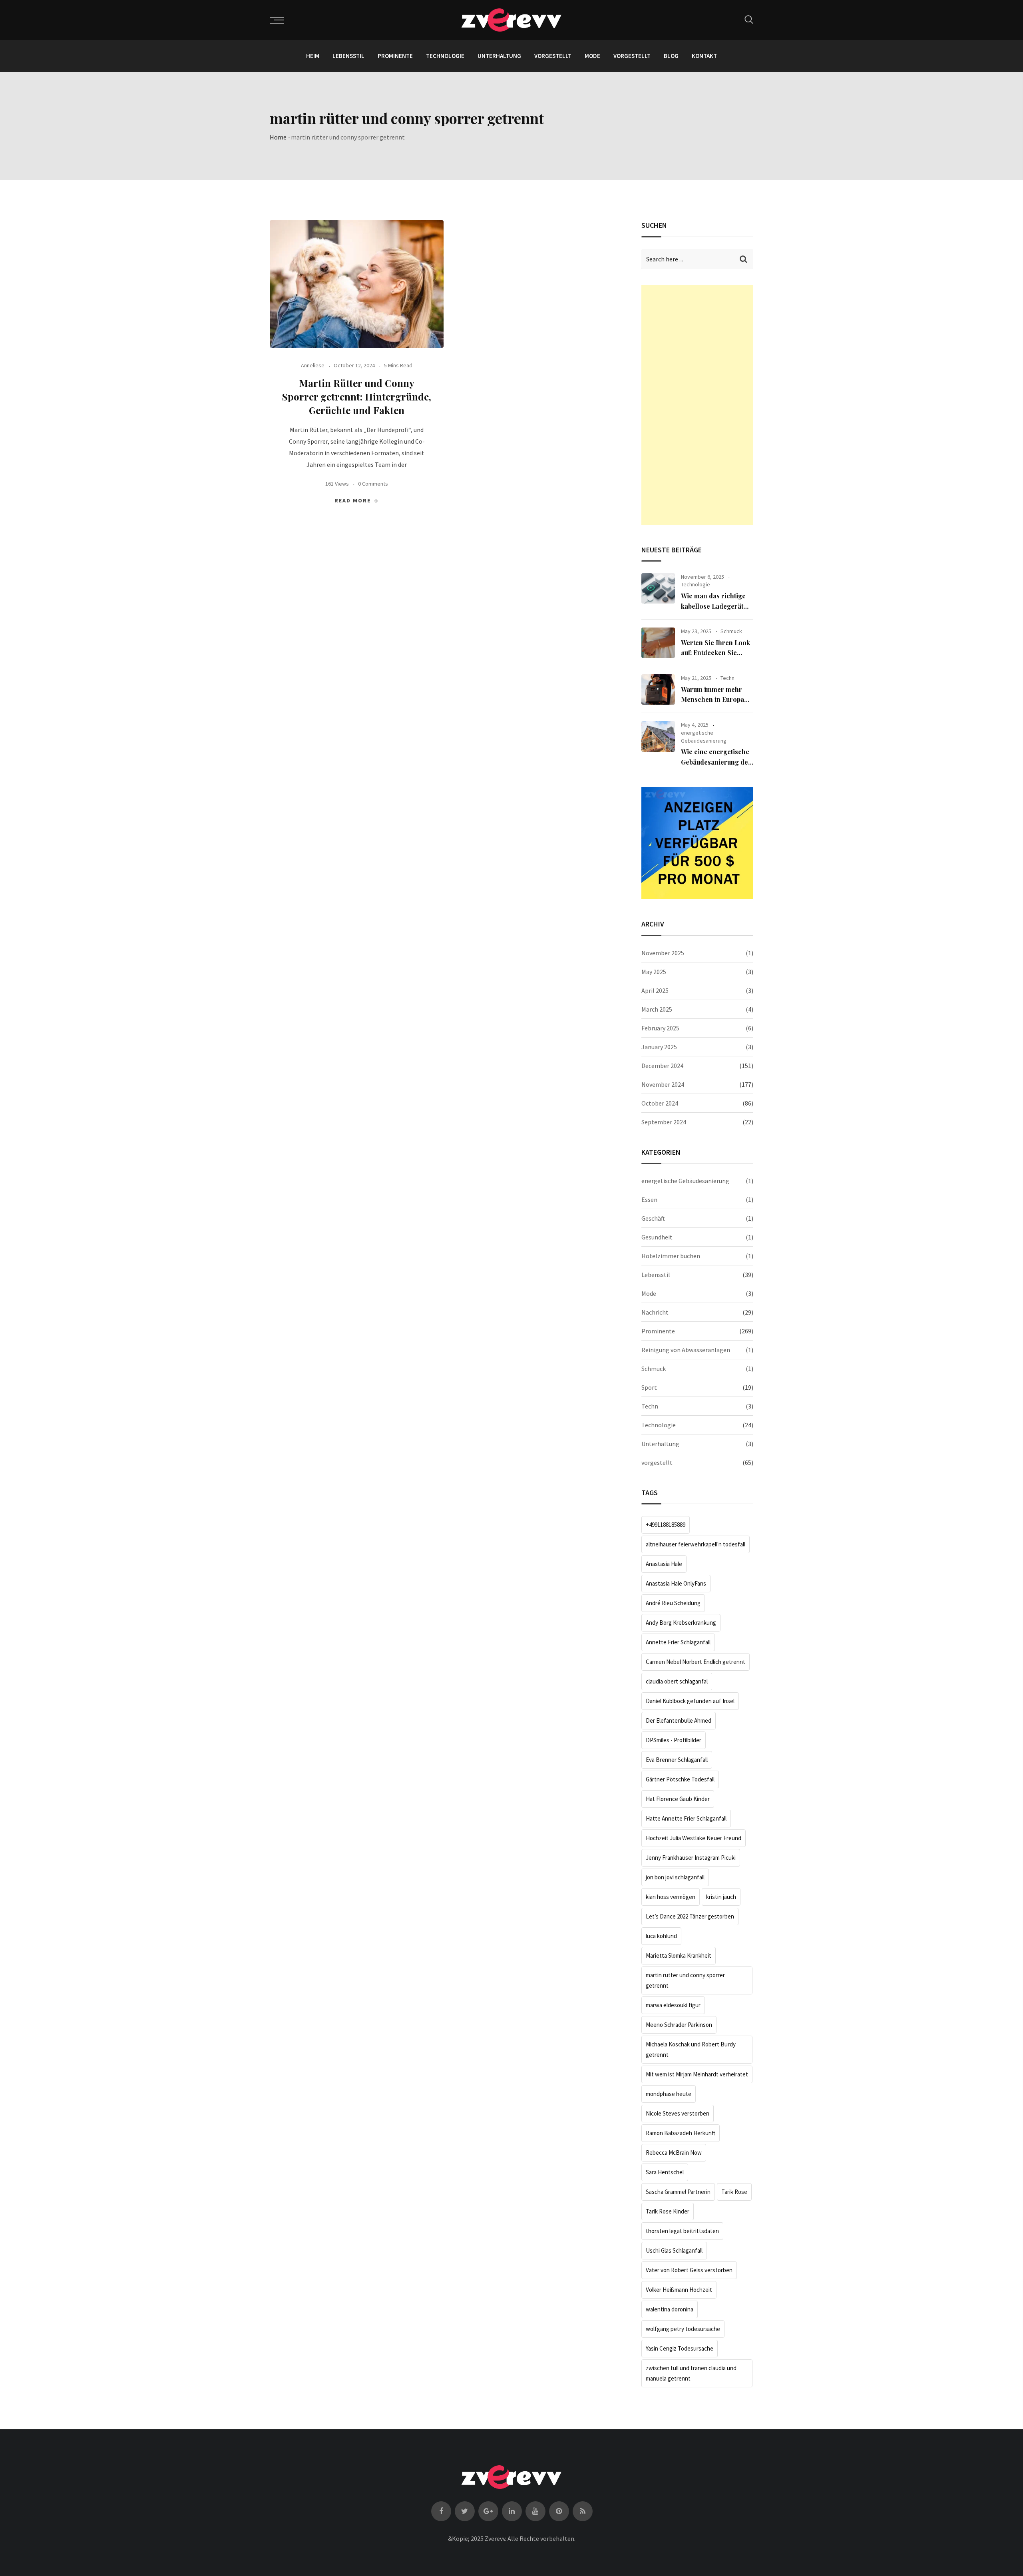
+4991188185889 (666, 1525)
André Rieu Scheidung (673, 1603)
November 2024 (663, 1084)
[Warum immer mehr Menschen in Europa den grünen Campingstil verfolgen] (658, 689)
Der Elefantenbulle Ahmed (679, 1720)
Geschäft (653, 1218)
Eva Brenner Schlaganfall (677, 1760)
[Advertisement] (697, 405)
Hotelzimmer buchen (671, 1256)
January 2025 (659, 1047)
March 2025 (657, 1009)
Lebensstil (348, 56)
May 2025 (654, 972)
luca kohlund (661, 1936)
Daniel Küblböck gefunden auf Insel (690, 1701)
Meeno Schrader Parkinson (679, 2025)
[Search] (749, 19)
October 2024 (660, 1103)
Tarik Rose (734, 2192)
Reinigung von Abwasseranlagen (686, 1350)
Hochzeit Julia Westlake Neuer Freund (694, 1838)
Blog (671, 56)
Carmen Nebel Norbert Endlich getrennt (696, 1662)
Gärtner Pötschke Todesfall (680, 1779)
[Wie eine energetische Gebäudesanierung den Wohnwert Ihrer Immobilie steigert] (658, 736)
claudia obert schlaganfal (677, 1681)
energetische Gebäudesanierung (704, 737)
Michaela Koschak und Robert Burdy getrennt (691, 2049)
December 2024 (662, 1066)
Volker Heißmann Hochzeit (679, 2290)
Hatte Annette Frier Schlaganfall (686, 1818)
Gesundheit (657, 1237)
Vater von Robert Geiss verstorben (689, 2270)
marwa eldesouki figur (673, 2005)
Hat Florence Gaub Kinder (678, 1799)
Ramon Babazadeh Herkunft (681, 2133)
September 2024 (664, 1122)
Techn (727, 678)
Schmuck (731, 631)
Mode (592, 56)
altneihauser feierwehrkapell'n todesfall (696, 1544)
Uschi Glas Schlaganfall (674, 2250)
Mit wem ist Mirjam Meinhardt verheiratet (697, 2074)
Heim (313, 56)
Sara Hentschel (665, 2172)
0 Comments (373, 484)
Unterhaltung (499, 56)
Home (278, 137)
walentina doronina (670, 2309)
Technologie (445, 56)
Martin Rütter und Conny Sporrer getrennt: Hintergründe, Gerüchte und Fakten (357, 396)
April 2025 (655, 990)
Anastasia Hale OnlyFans (676, 1583)
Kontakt (704, 56)
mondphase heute (669, 2094)
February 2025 (660, 1028)
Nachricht (655, 1312)
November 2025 (663, 953)
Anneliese (313, 365)
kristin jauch (721, 1897)
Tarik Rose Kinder (668, 2211)
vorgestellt (553, 56)
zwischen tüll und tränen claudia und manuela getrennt (691, 2373)
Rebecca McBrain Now (674, 2153)
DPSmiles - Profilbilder (674, 1740)
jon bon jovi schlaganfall (675, 1877)
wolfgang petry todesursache (683, 2329)
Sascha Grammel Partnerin (678, 2192)
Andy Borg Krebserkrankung (681, 1623)
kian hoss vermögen (671, 1897)
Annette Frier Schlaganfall (678, 1642)
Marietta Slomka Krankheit (679, 1955)
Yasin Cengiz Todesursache (680, 2348)
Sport (649, 1387)
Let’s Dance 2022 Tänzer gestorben (690, 1916)
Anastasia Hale (664, 1564)
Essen (649, 1199)
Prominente (395, 56)
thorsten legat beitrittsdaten (682, 2231)
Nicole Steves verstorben (678, 2113)
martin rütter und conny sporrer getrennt (685, 1980)
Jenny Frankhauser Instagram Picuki (691, 1858)
